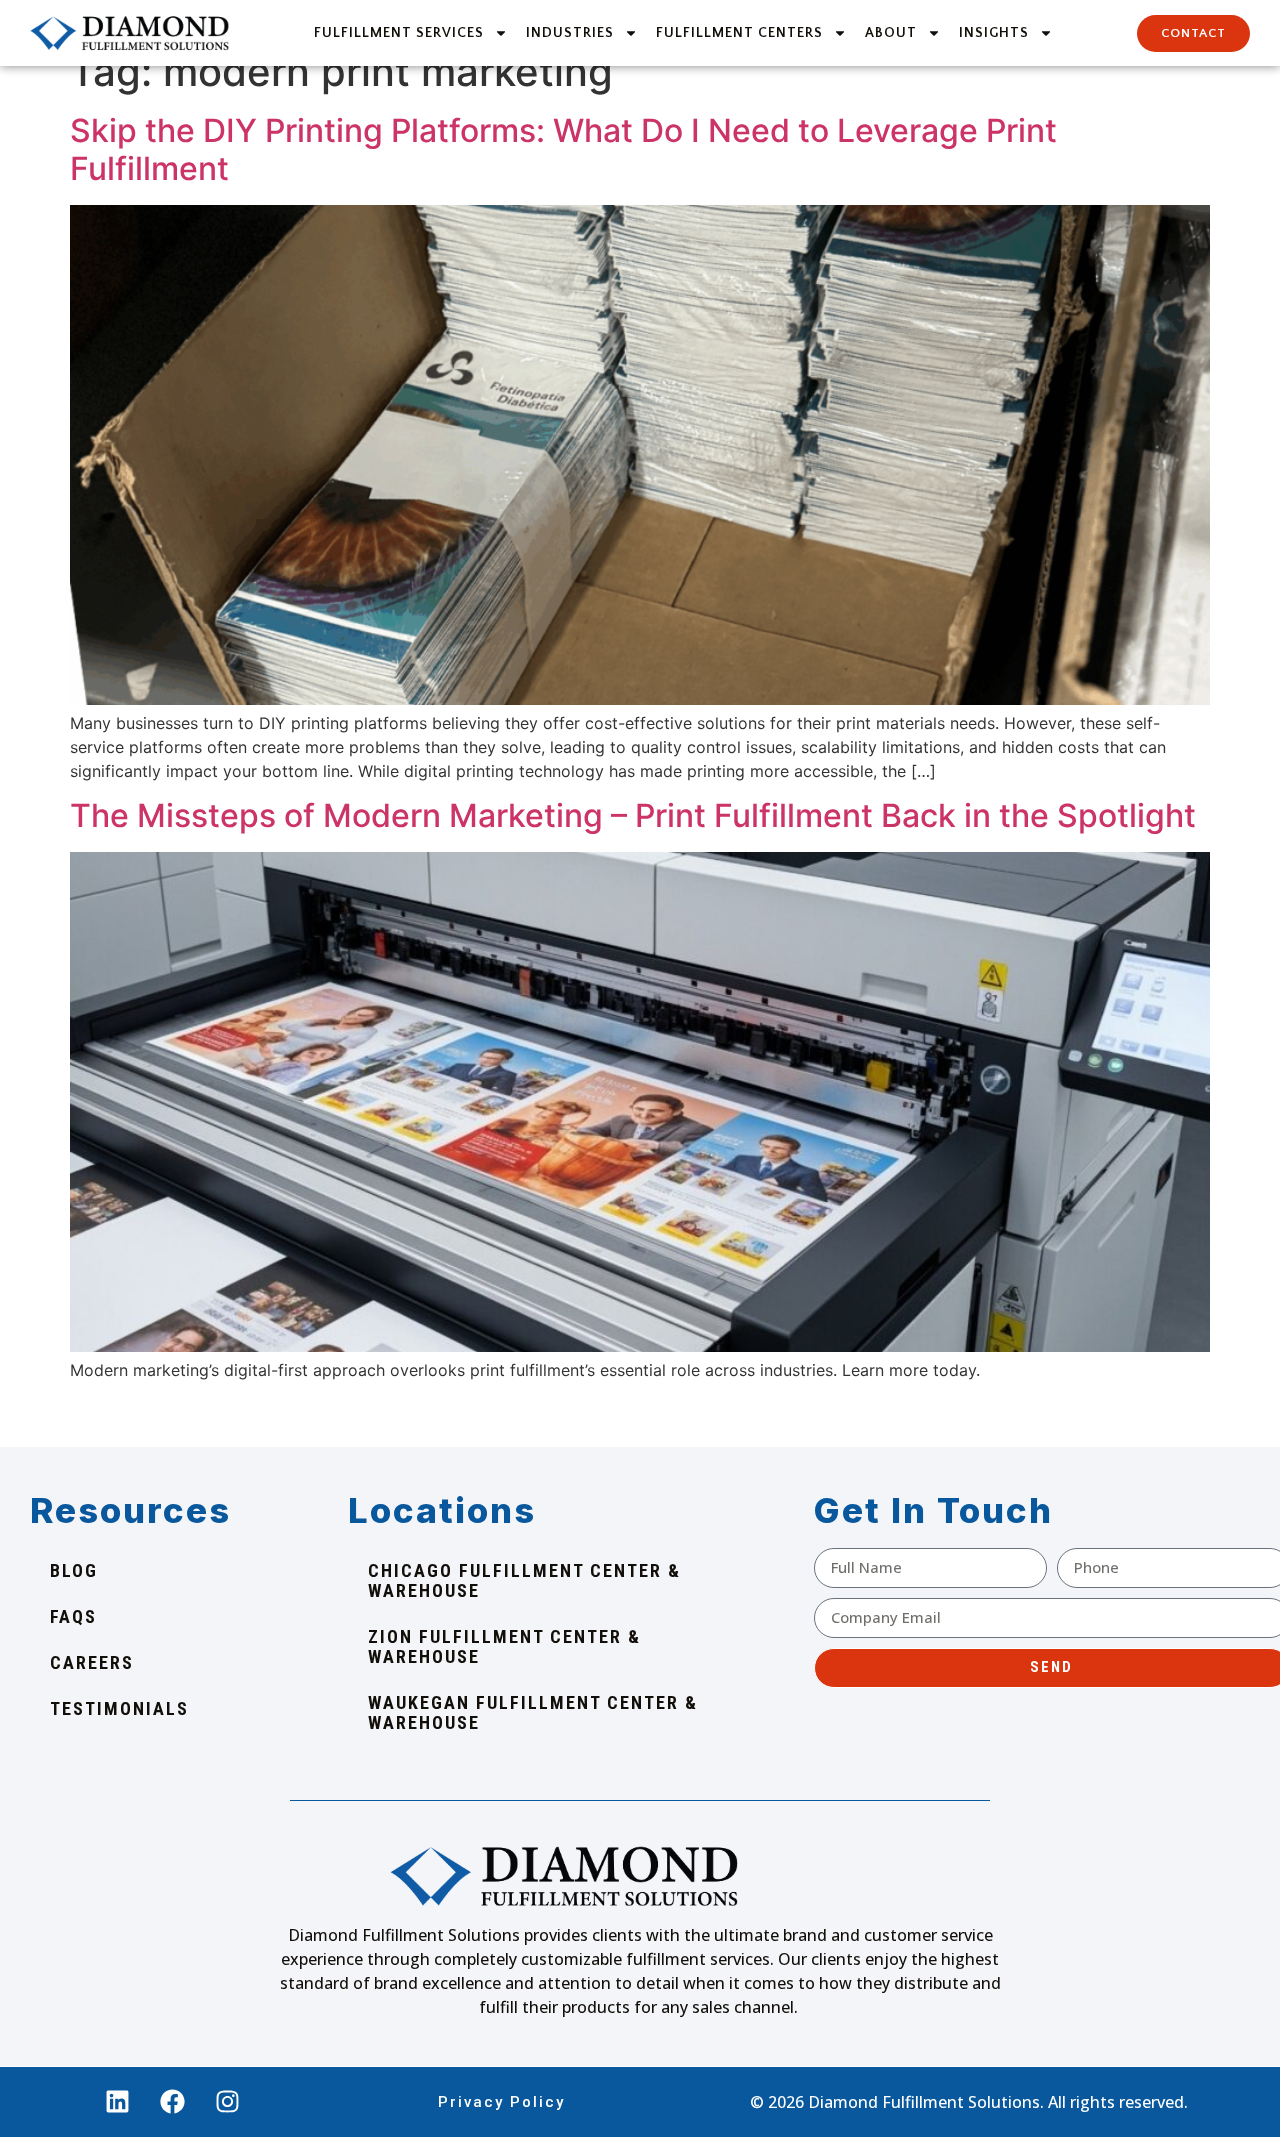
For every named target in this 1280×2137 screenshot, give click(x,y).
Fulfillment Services (399, 33)
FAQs (73, 1616)
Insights (994, 33)
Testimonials (119, 1708)
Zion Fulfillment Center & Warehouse (504, 1646)
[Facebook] (173, 2102)
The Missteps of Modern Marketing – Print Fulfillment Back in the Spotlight (633, 815)
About (891, 33)
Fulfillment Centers (739, 33)
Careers (92, 1662)
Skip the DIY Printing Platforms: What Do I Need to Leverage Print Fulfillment (563, 149)
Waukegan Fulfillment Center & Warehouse (533, 1712)
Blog (74, 1570)
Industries (570, 33)
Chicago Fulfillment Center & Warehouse (524, 1580)
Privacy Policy (501, 2102)
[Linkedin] (118, 2102)
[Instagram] (228, 2102)
